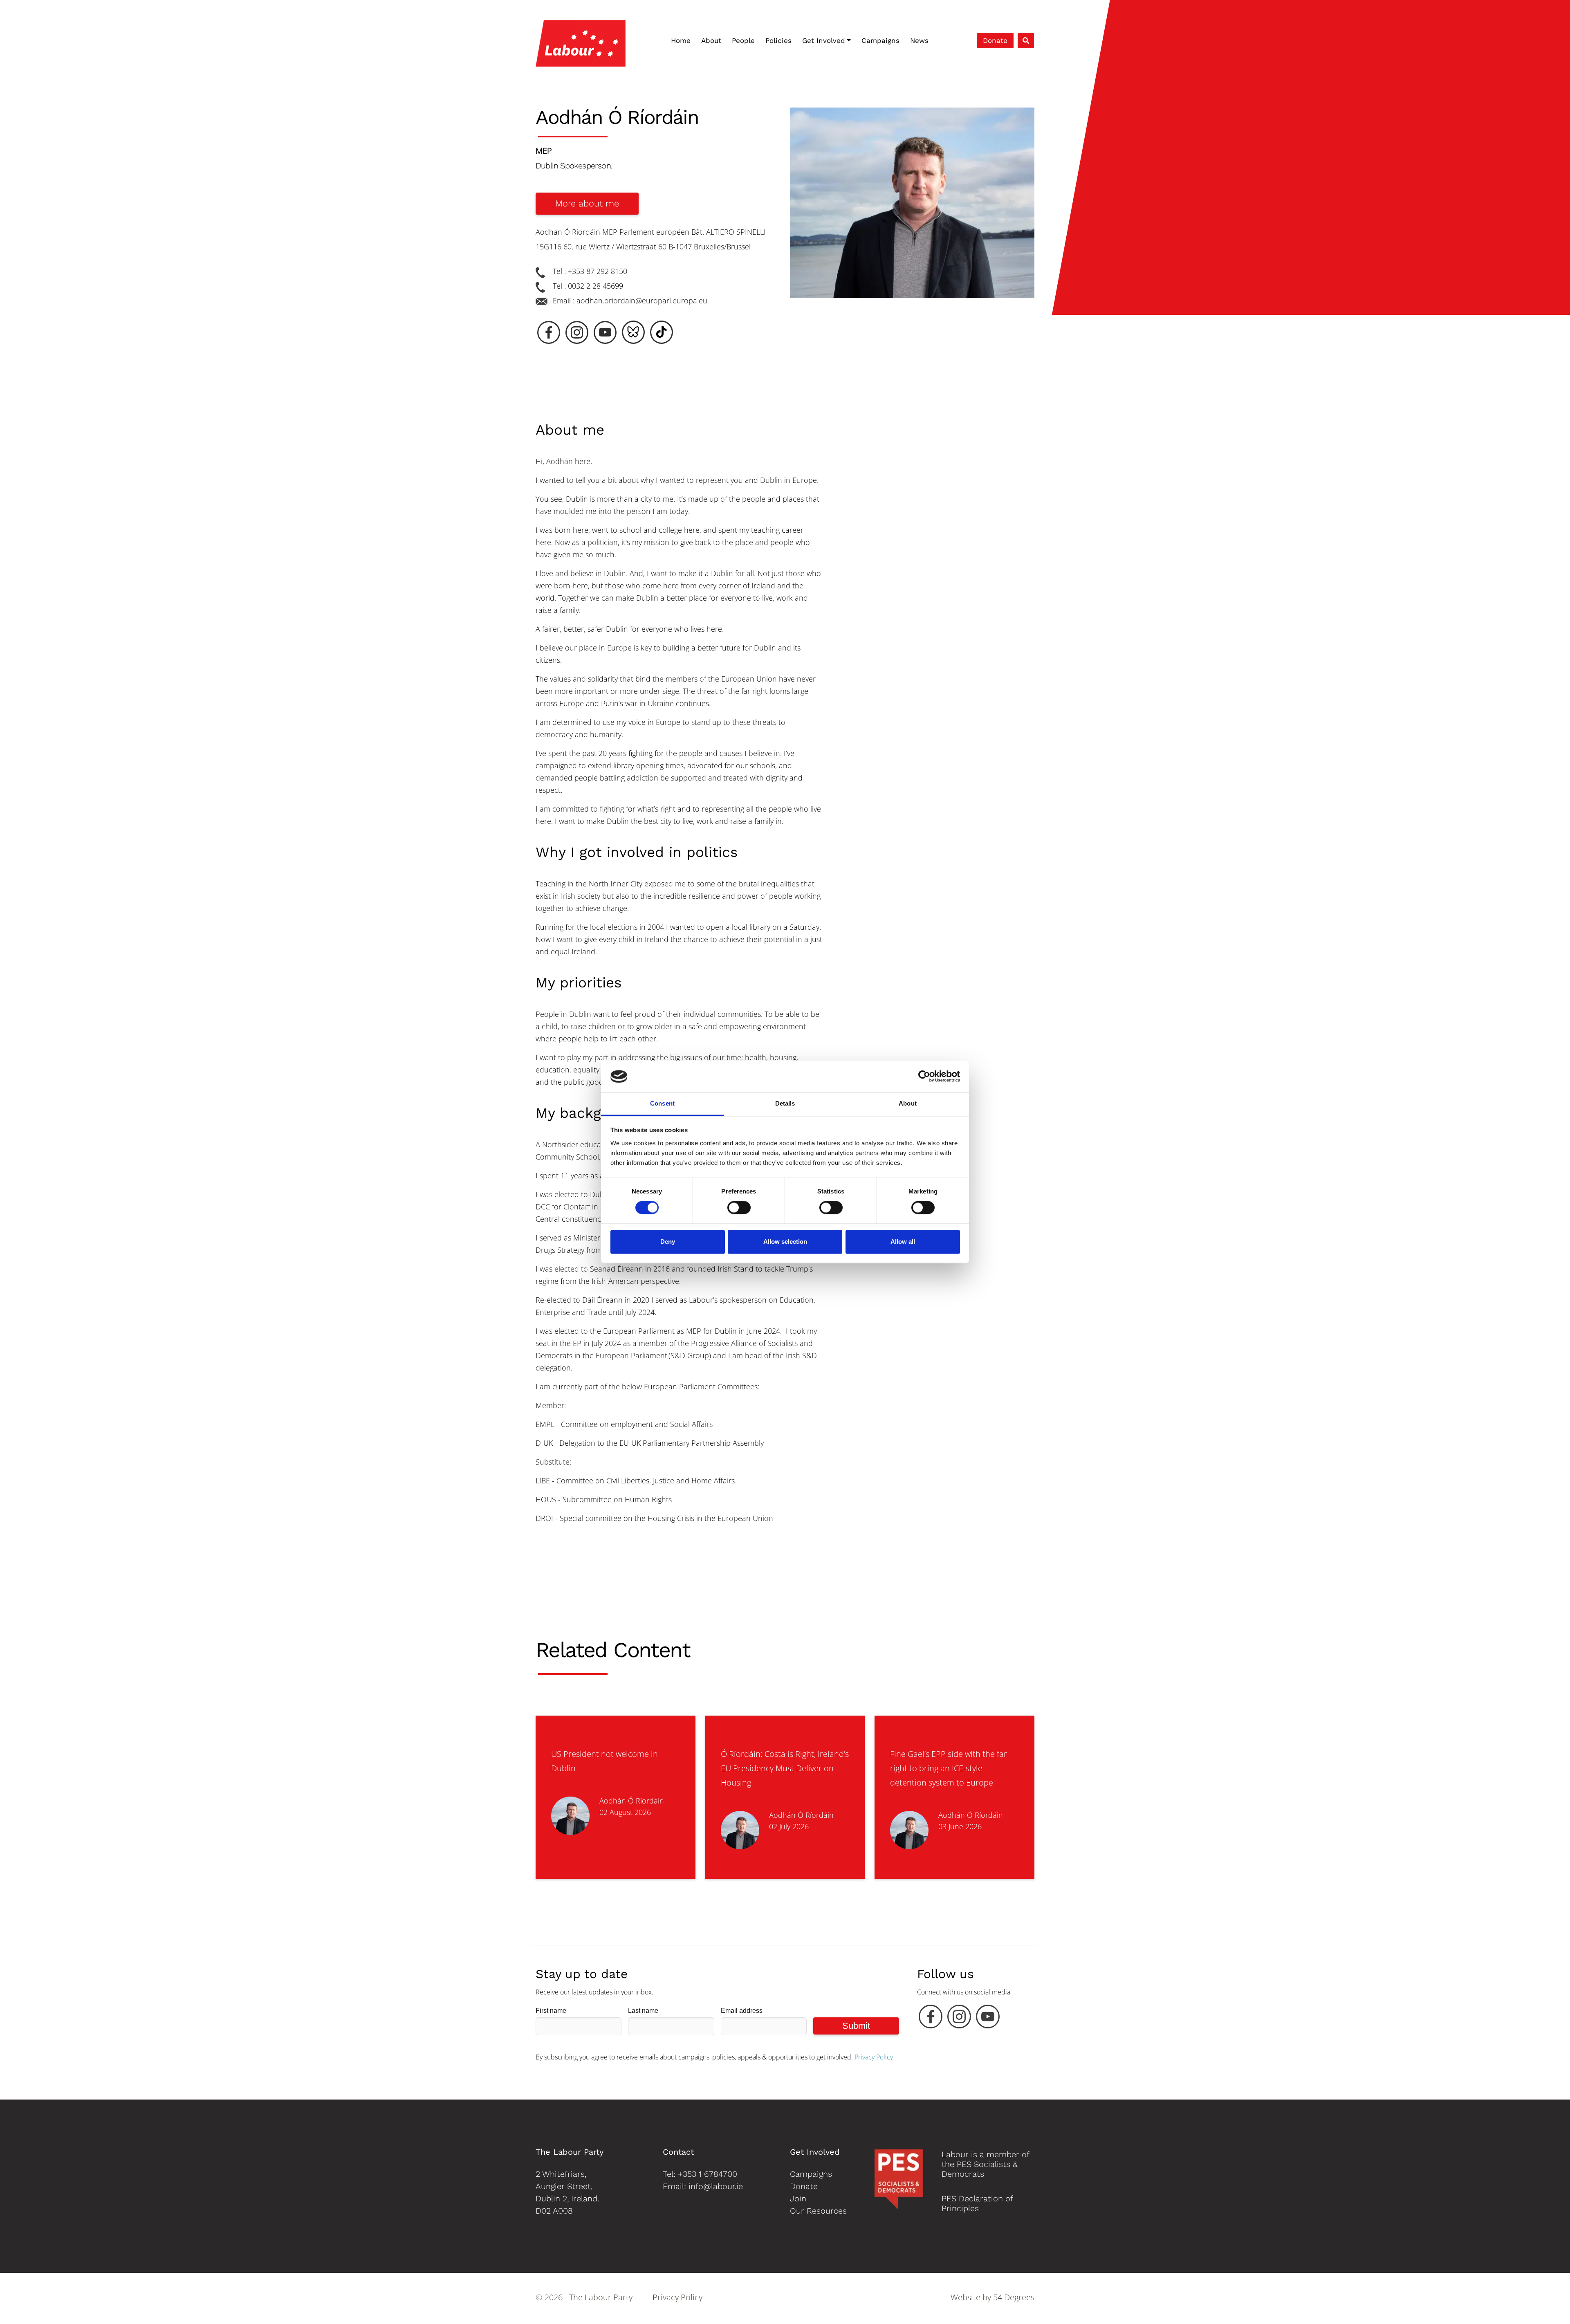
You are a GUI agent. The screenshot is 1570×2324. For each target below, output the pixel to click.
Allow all (903, 1242)
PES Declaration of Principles (977, 2203)
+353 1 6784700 (708, 2174)
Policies (778, 40)
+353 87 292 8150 (598, 271)
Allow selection (785, 1242)
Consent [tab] (662, 1103)
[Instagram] (959, 2019)
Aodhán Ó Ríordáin (632, 1801)
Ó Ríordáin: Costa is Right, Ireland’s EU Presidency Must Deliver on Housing (785, 1768)
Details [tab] (785, 1103)
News (919, 40)
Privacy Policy (874, 2057)
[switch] (739, 1208)
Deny (668, 1242)
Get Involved (824, 40)
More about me (587, 203)
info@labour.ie (716, 2186)
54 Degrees (1014, 2297)
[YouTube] (988, 2019)
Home (681, 40)
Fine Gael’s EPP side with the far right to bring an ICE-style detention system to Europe (949, 1768)
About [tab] (908, 1103)
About (711, 40)
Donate (995, 40)
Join (798, 2198)
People (743, 40)
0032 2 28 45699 (595, 286)
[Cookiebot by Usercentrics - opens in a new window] (924, 1077)
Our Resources (818, 2211)
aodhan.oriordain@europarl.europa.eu (642, 301)
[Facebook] (931, 2019)
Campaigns (880, 40)
